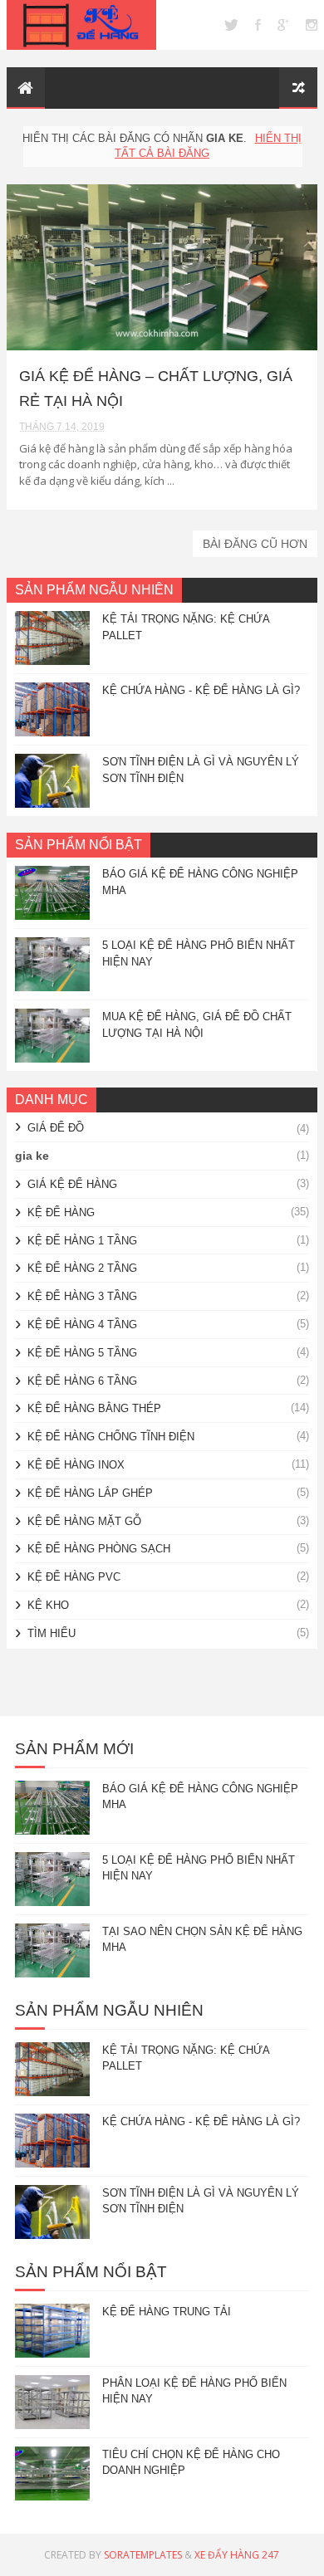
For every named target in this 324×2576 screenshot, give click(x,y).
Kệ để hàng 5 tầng (82, 1353)
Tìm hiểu (52, 1633)
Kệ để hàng (61, 1212)
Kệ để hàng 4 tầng (82, 1325)
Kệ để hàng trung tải (167, 2312)
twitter (231, 25)
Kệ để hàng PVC (74, 1577)
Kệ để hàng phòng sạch (99, 1549)
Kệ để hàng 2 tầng (82, 1268)
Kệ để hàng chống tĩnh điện (111, 1437)
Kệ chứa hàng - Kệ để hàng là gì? (201, 690)
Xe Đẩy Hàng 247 (237, 2555)
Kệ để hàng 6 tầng (82, 1381)
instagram (312, 25)
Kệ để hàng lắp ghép (90, 1493)
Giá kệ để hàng (72, 1184)
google (283, 25)
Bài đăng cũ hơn (255, 544)
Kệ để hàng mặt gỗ (84, 1521)
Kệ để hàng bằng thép (94, 1408)
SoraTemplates (143, 2555)
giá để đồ (56, 1128)
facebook (258, 25)
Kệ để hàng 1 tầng (82, 1241)
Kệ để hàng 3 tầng (82, 1296)
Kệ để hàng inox (76, 1465)
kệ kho (48, 1605)
